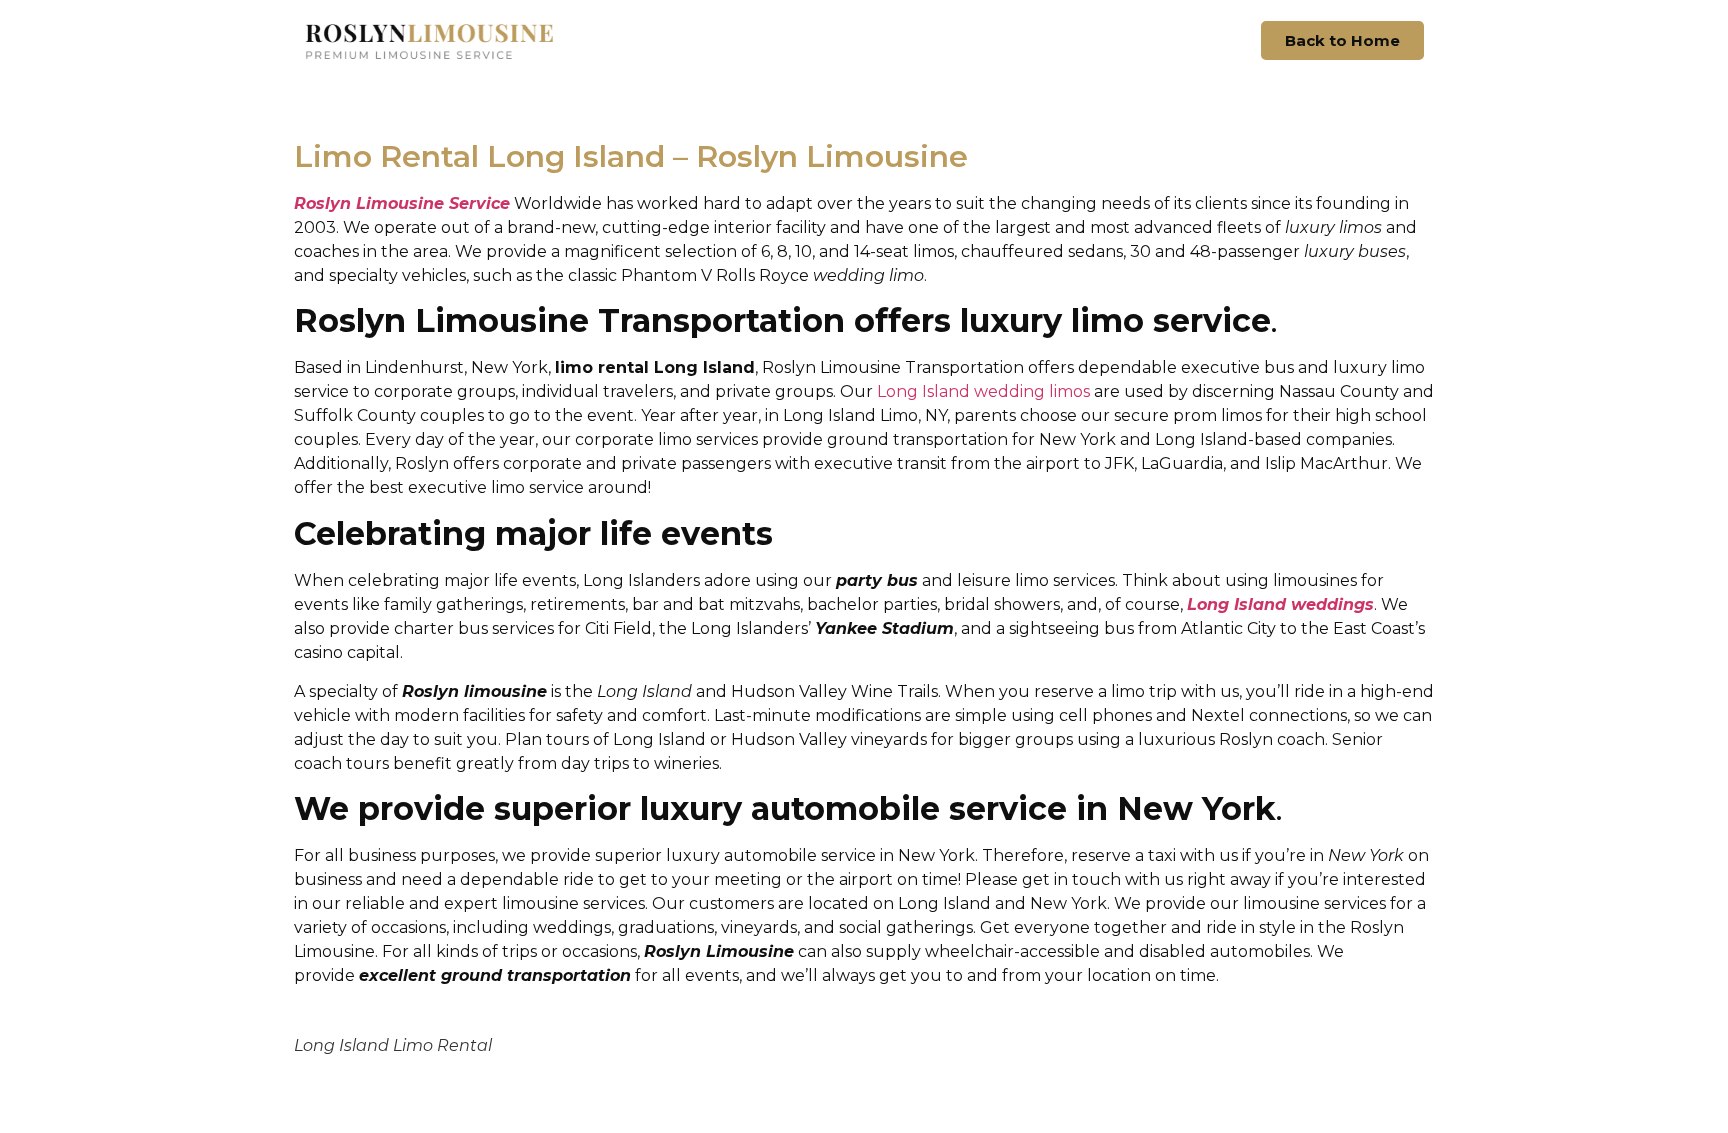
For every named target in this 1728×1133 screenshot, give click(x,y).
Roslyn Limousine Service (402, 203)
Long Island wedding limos (983, 391)
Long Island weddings (1280, 604)
